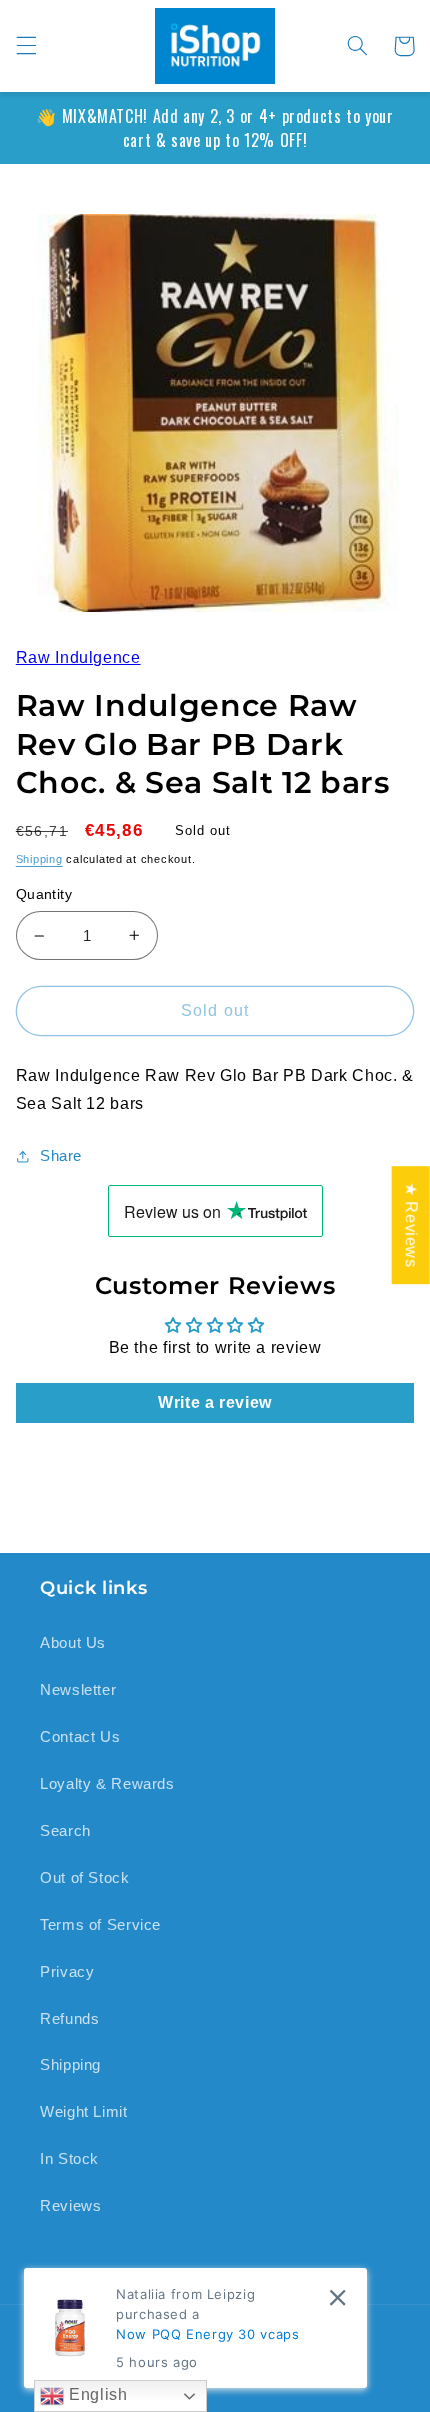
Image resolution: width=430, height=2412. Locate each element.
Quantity (44, 894)
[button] (26, 46)
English (95, 2394)
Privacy (67, 1972)
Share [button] (61, 1156)
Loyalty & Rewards (107, 1784)
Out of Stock (85, 1878)
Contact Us (80, 1737)
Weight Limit (84, 2112)
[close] (337, 2297)
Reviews (70, 2206)
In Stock (69, 2159)
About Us (73, 1643)
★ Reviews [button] (411, 1225)
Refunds (69, 2019)
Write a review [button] (215, 1402)
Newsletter (78, 1690)
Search (65, 1831)
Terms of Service (100, 1925)
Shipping (39, 859)
